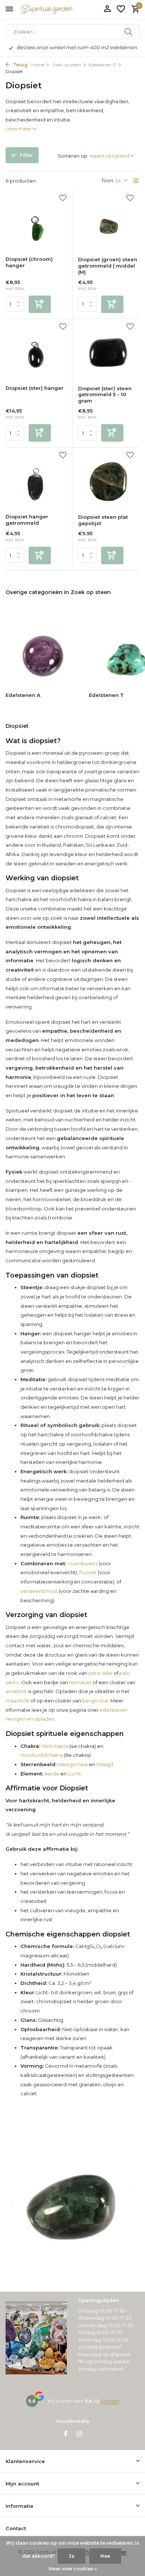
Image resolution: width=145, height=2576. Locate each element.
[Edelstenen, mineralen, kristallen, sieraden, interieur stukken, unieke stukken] (58, 9)
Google (110, 2401)
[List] (136, 181)
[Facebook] (66, 2434)
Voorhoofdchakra (42, 1755)
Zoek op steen (66, 65)
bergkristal (95, 1701)
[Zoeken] (129, 32)
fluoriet (88, 1572)
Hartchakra (54, 1746)
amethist (16, 1691)
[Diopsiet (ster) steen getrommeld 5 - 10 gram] (109, 352)
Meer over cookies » (73, 2569)
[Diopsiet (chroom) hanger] (36, 223)
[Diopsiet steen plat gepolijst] (109, 481)
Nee (105, 2556)
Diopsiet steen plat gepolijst (103, 520)
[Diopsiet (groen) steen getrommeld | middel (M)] (109, 224)
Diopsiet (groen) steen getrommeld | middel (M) (108, 266)
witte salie (100, 1673)
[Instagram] (79, 2434)
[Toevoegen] (40, 304)
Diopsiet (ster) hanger (35, 388)
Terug (20, 65)
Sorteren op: (73, 156)
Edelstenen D (102, 65)
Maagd (105, 1764)
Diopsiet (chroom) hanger (29, 262)
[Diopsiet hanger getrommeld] (36, 481)
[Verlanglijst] (121, 9)
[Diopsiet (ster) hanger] (36, 352)
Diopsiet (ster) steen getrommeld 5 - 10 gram (105, 395)
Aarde (51, 1774)
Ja (72, 2556)
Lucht (74, 1774)
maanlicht (17, 1701)
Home (38, 65)
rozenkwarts (82, 1563)
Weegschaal (72, 1764)
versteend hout (39, 1591)
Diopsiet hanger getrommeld (27, 520)
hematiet (80, 1682)
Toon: (108, 180)
